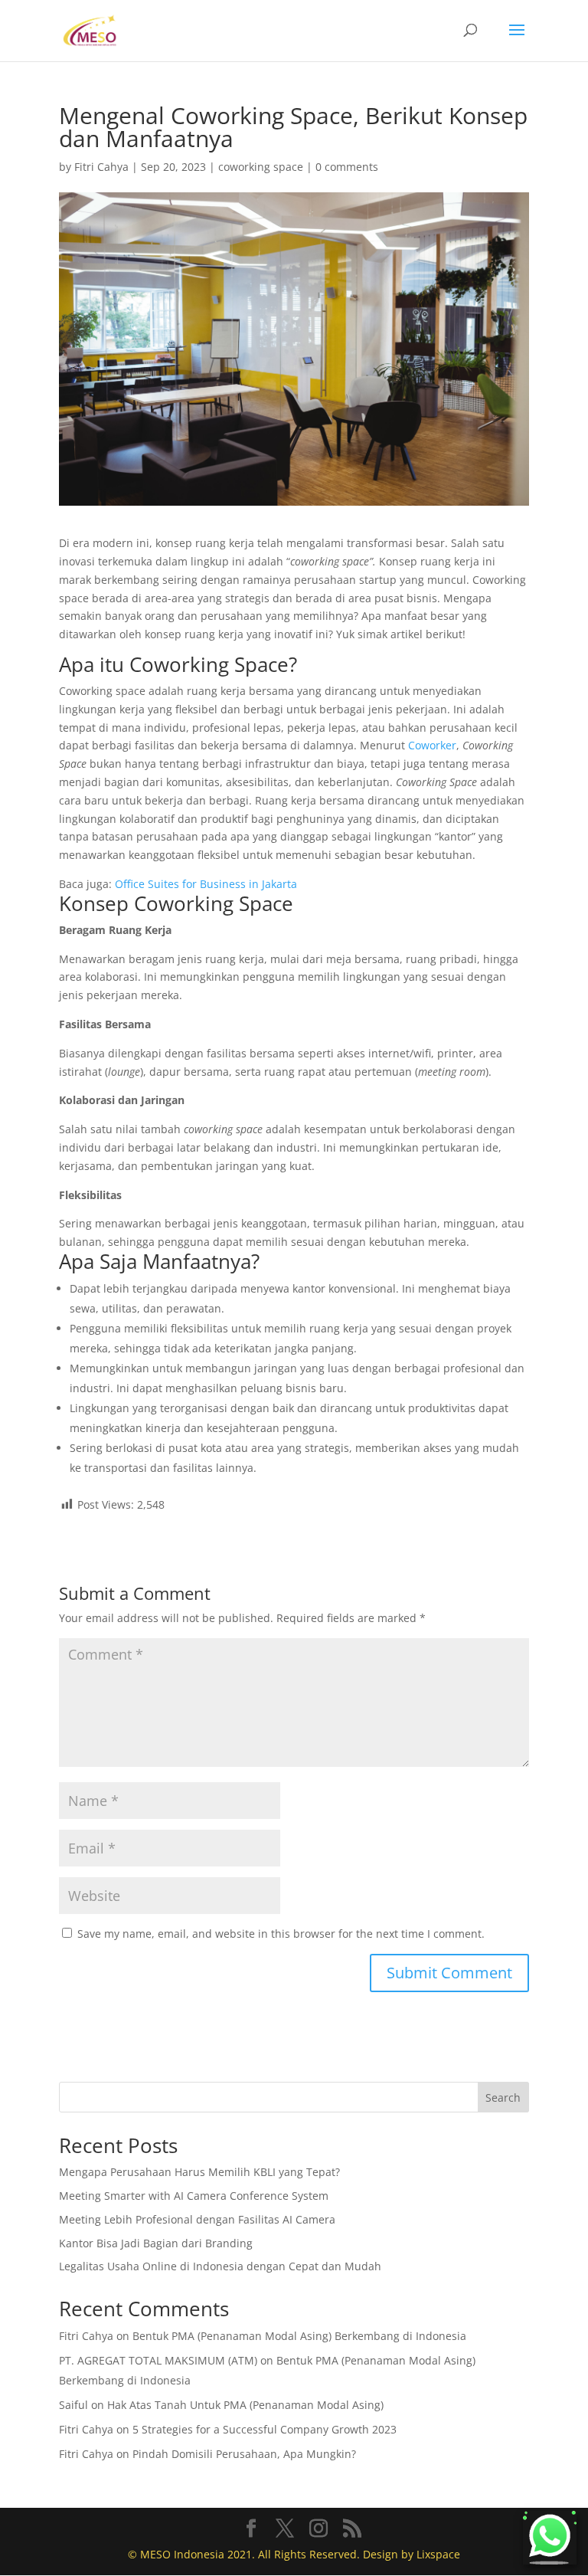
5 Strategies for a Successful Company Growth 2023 (265, 2429)
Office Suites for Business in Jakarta (206, 884)
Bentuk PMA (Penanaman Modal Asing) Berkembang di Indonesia (299, 2336)
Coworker (432, 745)
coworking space (261, 167)
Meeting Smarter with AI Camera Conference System (194, 2196)
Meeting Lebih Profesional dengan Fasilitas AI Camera (197, 2219)
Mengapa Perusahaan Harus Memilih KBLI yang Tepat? (199, 2172)
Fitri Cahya (101, 167)
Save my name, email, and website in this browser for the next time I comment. (281, 1934)
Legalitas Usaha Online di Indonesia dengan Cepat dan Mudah (220, 2266)
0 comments (347, 167)
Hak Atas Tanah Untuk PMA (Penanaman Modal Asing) (245, 2405)
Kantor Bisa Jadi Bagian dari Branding (156, 2243)
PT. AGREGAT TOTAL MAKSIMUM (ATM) (158, 2360)
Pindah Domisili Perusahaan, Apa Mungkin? (244, 2454)
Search (503, 2098)
